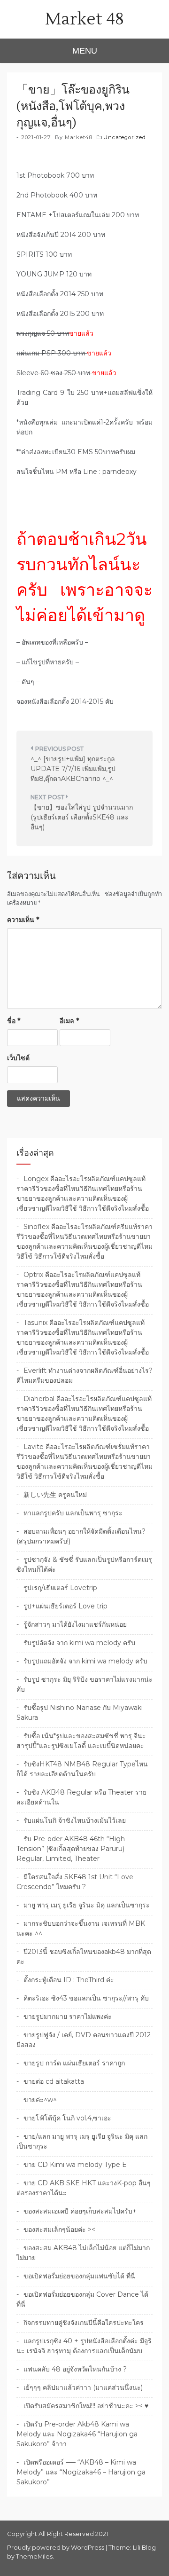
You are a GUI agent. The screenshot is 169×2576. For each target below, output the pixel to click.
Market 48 (84, 19)
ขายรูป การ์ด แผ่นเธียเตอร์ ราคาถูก (74, 2063)
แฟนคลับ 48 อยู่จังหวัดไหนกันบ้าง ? (75, 2369)
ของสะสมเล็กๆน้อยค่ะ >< (59, 2229)
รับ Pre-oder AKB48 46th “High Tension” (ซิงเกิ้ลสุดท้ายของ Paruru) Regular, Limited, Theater (71, 1849)
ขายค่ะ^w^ (40, 2100)
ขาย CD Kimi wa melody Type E (75, 2165)
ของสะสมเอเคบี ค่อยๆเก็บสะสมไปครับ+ (80, 2211)
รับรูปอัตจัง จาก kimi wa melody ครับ (79, 1643)
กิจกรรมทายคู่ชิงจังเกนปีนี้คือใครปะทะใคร (84, 2323)
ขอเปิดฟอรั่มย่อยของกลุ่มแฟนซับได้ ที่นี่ (79, 2276)
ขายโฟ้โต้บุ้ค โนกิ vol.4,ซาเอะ (67, 2118)
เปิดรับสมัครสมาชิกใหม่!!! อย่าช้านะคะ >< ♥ (86, 2406)
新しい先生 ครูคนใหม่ (55, 1495)
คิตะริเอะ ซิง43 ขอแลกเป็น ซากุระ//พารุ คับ (86, 1998)
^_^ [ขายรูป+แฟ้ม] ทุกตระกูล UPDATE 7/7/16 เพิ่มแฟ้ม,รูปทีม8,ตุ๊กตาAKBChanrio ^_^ (73, 769)
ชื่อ (14, 1021)
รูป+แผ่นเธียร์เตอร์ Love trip (65, 1606)
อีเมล (69, 1021)
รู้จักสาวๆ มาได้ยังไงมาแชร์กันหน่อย (75, 1624)
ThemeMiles (34, 2556)
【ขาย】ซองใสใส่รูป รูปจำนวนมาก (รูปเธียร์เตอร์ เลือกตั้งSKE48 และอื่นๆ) (82, 817)
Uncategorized (124, 137)
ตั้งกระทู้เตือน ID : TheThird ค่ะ (69, 1980)
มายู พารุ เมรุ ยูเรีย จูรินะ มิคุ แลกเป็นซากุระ (87, 1905)
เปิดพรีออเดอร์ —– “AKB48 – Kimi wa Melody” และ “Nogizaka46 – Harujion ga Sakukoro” (81, 2472)
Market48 (79, 137)
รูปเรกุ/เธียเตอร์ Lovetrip (60, 1588)
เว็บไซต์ (18, 1058)
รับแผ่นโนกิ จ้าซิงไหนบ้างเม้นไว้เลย (75, 1820)
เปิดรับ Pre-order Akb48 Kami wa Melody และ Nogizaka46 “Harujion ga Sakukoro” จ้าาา (77, 2434)
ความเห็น (23, 920)
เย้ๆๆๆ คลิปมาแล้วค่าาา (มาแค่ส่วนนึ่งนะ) (83, 2387)
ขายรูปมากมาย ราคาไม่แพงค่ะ (68, 2017)
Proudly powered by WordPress (56, 2548)
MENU (85, 51)
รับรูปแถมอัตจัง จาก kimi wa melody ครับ (85, 1661)
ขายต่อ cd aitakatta (54, 2081)
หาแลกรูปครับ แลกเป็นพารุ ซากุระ (73, 1513)
